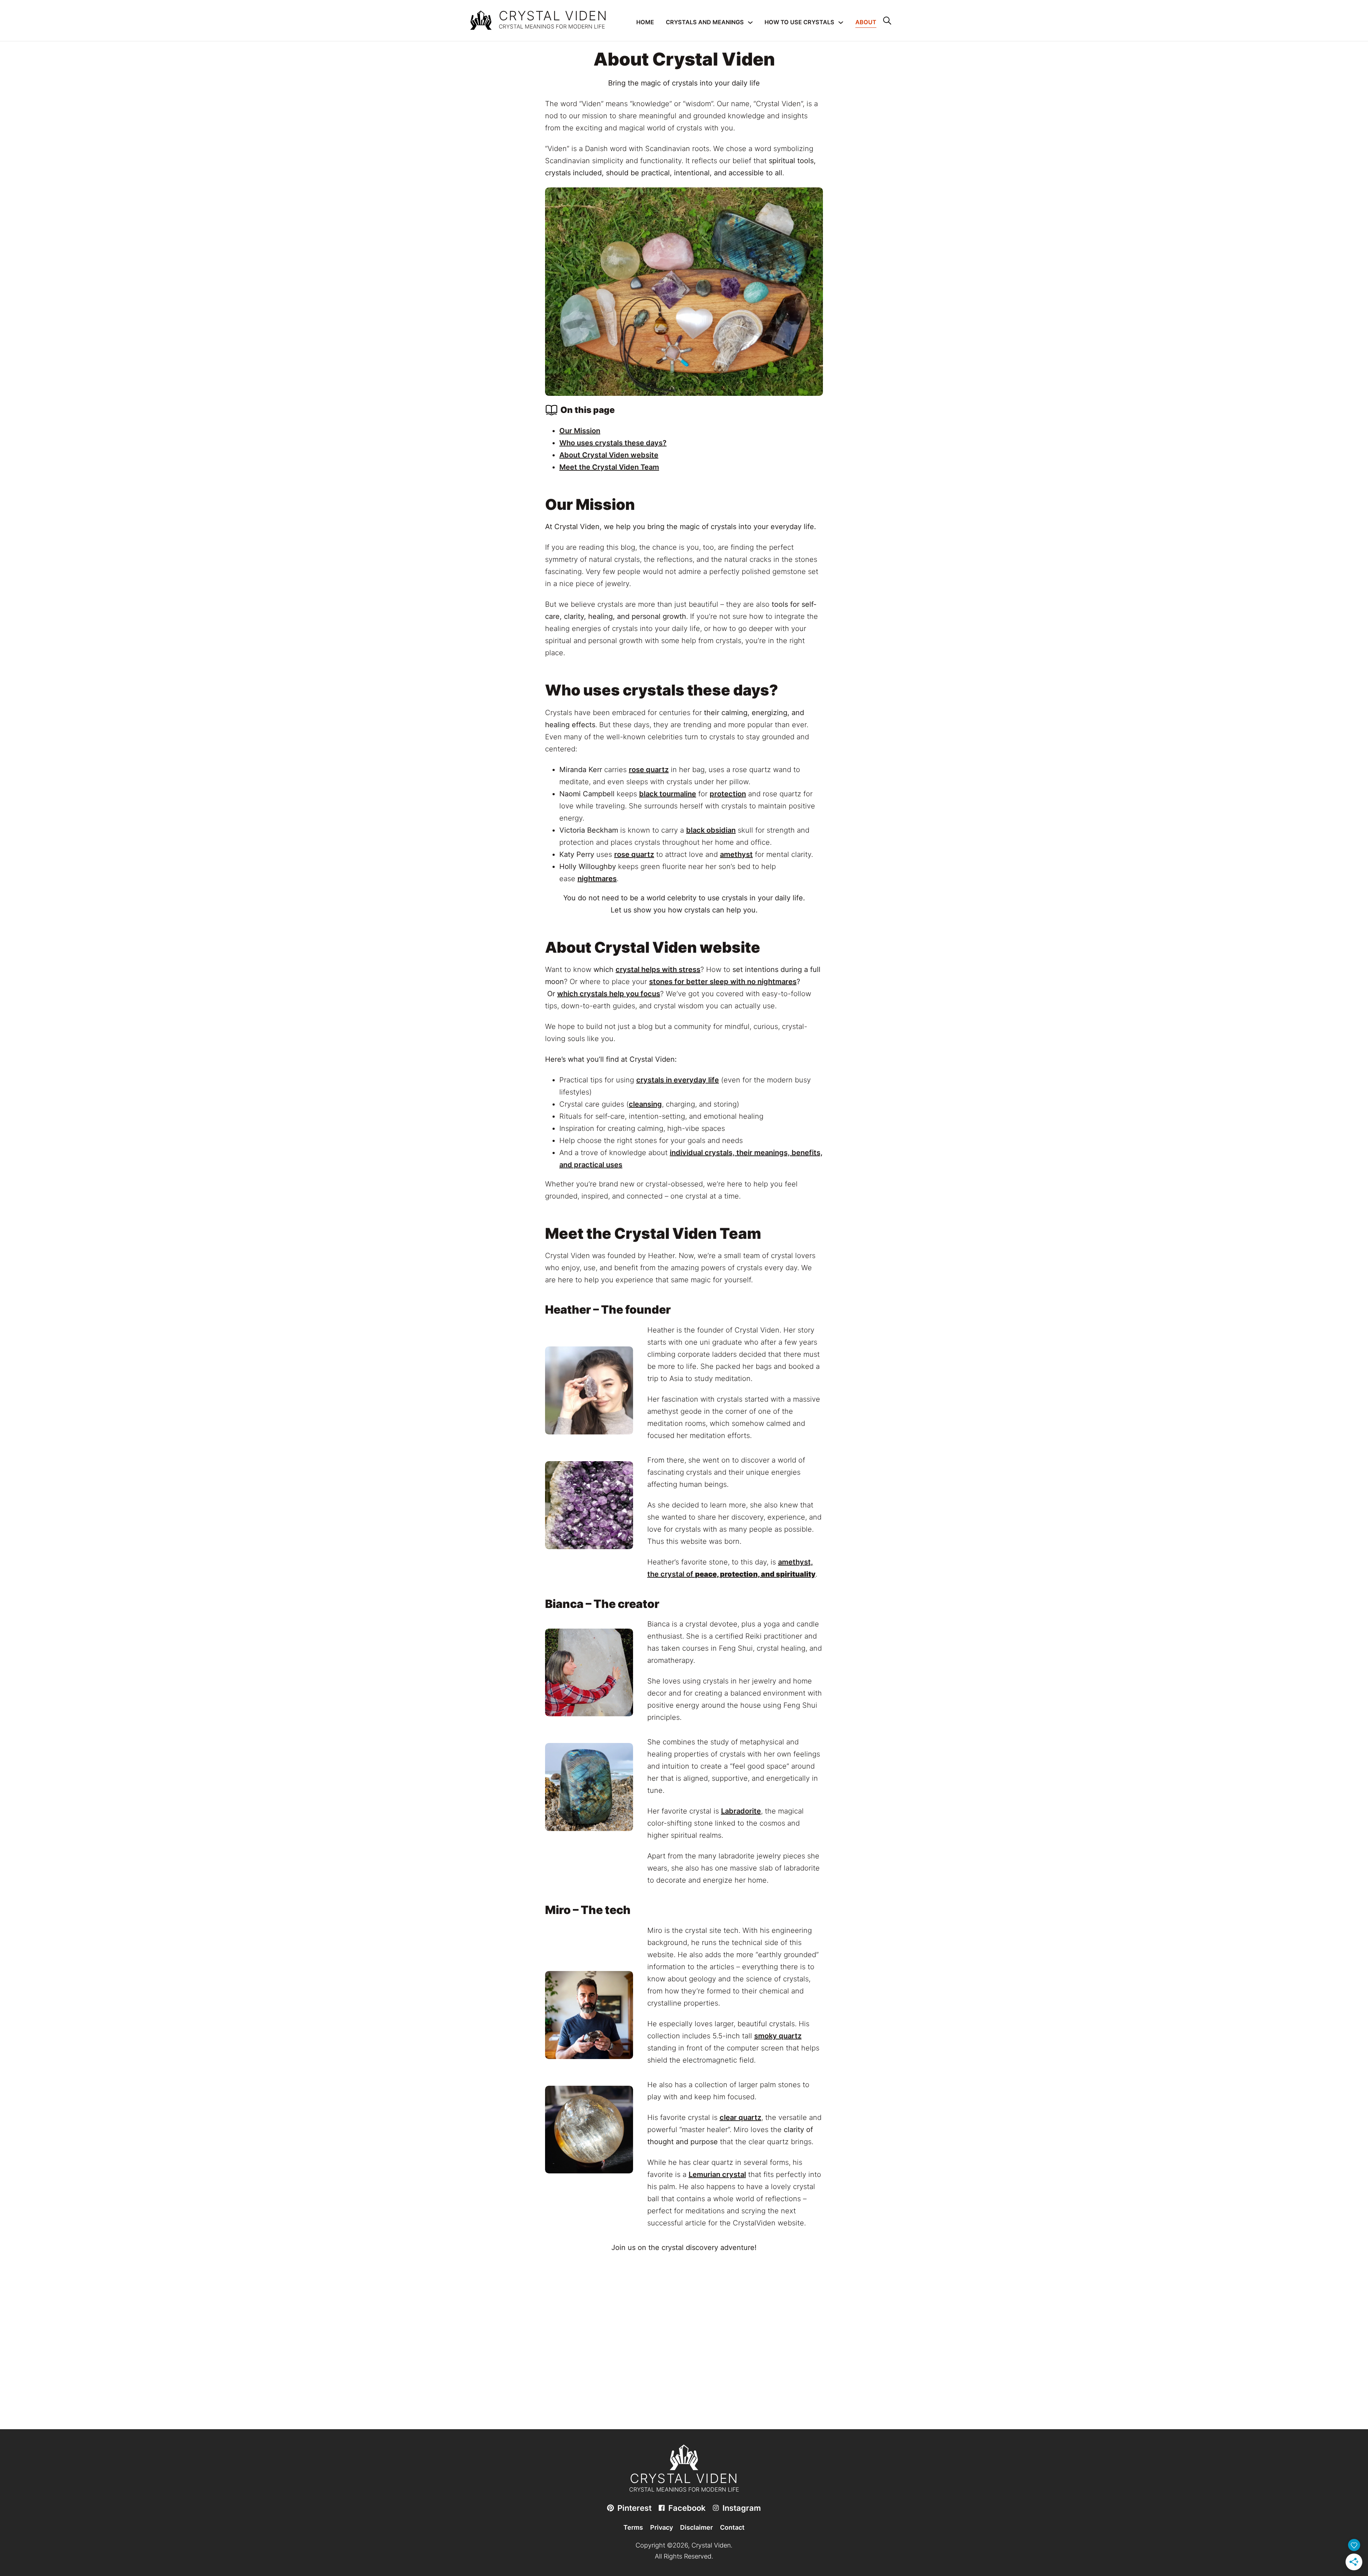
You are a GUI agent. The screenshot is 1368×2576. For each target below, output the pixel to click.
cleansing (645, 1104)
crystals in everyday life (678, 1080)
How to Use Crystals (799, 22)
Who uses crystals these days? (613, 443)
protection (728, 794)
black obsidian (711, 830)
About (866, 22)
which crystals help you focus (609, 994)
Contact (732, 2527)
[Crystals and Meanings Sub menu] (750, 22)
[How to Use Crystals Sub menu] (841, 22)
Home (645, 22)
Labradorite (741, 1811)
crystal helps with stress (658, 969)
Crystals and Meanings (705, 22)
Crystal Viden (553, 16)
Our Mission (580, 431)
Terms (633, 2527)
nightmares (597, 879)
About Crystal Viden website (609, 455)
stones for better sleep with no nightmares (723, 982)
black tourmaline (668, 794)
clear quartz (740, 2117)
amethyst (736, 854)
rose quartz (649, 770)
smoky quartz (778, 2036)
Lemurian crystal (717, 2174)
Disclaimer (696, 2527)
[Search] (887, 21)
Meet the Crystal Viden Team (609, 467)
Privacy (662, 2527)
